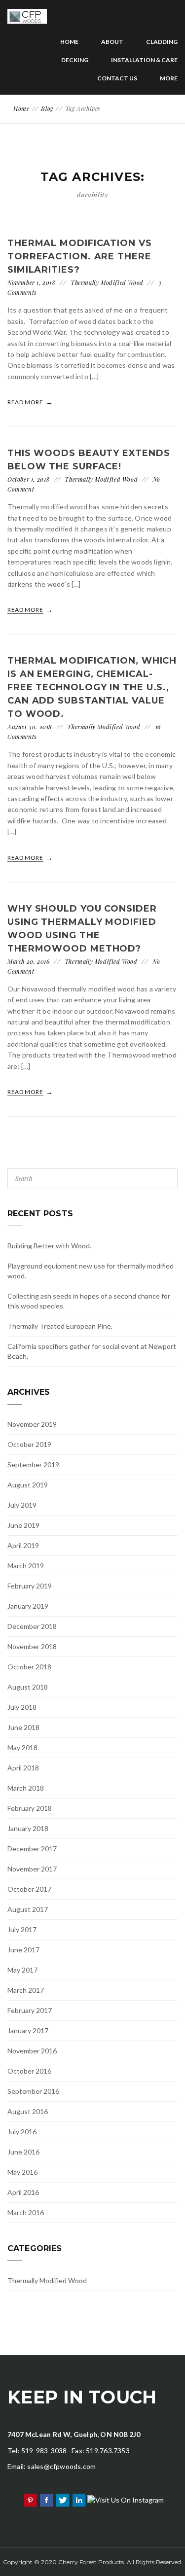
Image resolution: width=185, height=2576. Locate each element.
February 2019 (30, 1586)
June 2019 (23, 1525)
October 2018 (29, 1667)
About (112, 42)
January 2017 (28, 2030)
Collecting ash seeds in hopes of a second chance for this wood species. (89, 1301)
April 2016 (23, 2192)
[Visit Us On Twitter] (62, 2499)
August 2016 (28, 2111)
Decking (75, 60)
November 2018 (32, 1646)
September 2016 (33, 2091)
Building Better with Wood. (49, 1246)
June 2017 (23, 1950)
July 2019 (22, 1505)
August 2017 (28, 1909)
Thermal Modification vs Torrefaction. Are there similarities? (80, 256)
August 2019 (28, 1485)
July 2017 (22, 1929)
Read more (26, 402)
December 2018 (32, 1626)
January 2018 (28, 1828)
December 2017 (32, 1849)
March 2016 (26, 2212)
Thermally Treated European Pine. (60, 1326)
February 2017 (30, 2010)
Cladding (162, 42)
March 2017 (26, 1990)
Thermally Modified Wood (107, 282)
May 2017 (22, 1970)
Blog (47, 108)
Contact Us (117, 78)
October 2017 (29, 1889)
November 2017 (32, 1869)
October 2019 (29, 1444)
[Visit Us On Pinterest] (30, 2499)
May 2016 (22, 2172)
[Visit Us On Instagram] (125, 2499)
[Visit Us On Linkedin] (79, 2499)
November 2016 (32, 2051)
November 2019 (32, 1424)
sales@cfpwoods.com (61, 2466)
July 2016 (22, 2132)
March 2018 (26, 1788)
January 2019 (28, 1606)
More (169, 78)
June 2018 (23, 1727)
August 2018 (28, 1687)
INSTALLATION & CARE (144, 60)
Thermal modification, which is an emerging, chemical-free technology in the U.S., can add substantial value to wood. (92, 687)
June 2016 (23, 2152)
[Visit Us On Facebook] (46, 2499)
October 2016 (29, 2071)
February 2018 (30, 1808)
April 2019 (23, 1545)
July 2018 (22, 1707)
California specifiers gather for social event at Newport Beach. (92, 1351)
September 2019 (33, 1464)
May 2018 (22, 1747)
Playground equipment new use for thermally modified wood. (91, 1271)
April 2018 (23, 1768)
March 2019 (26, 1566)
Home (69, 42)
